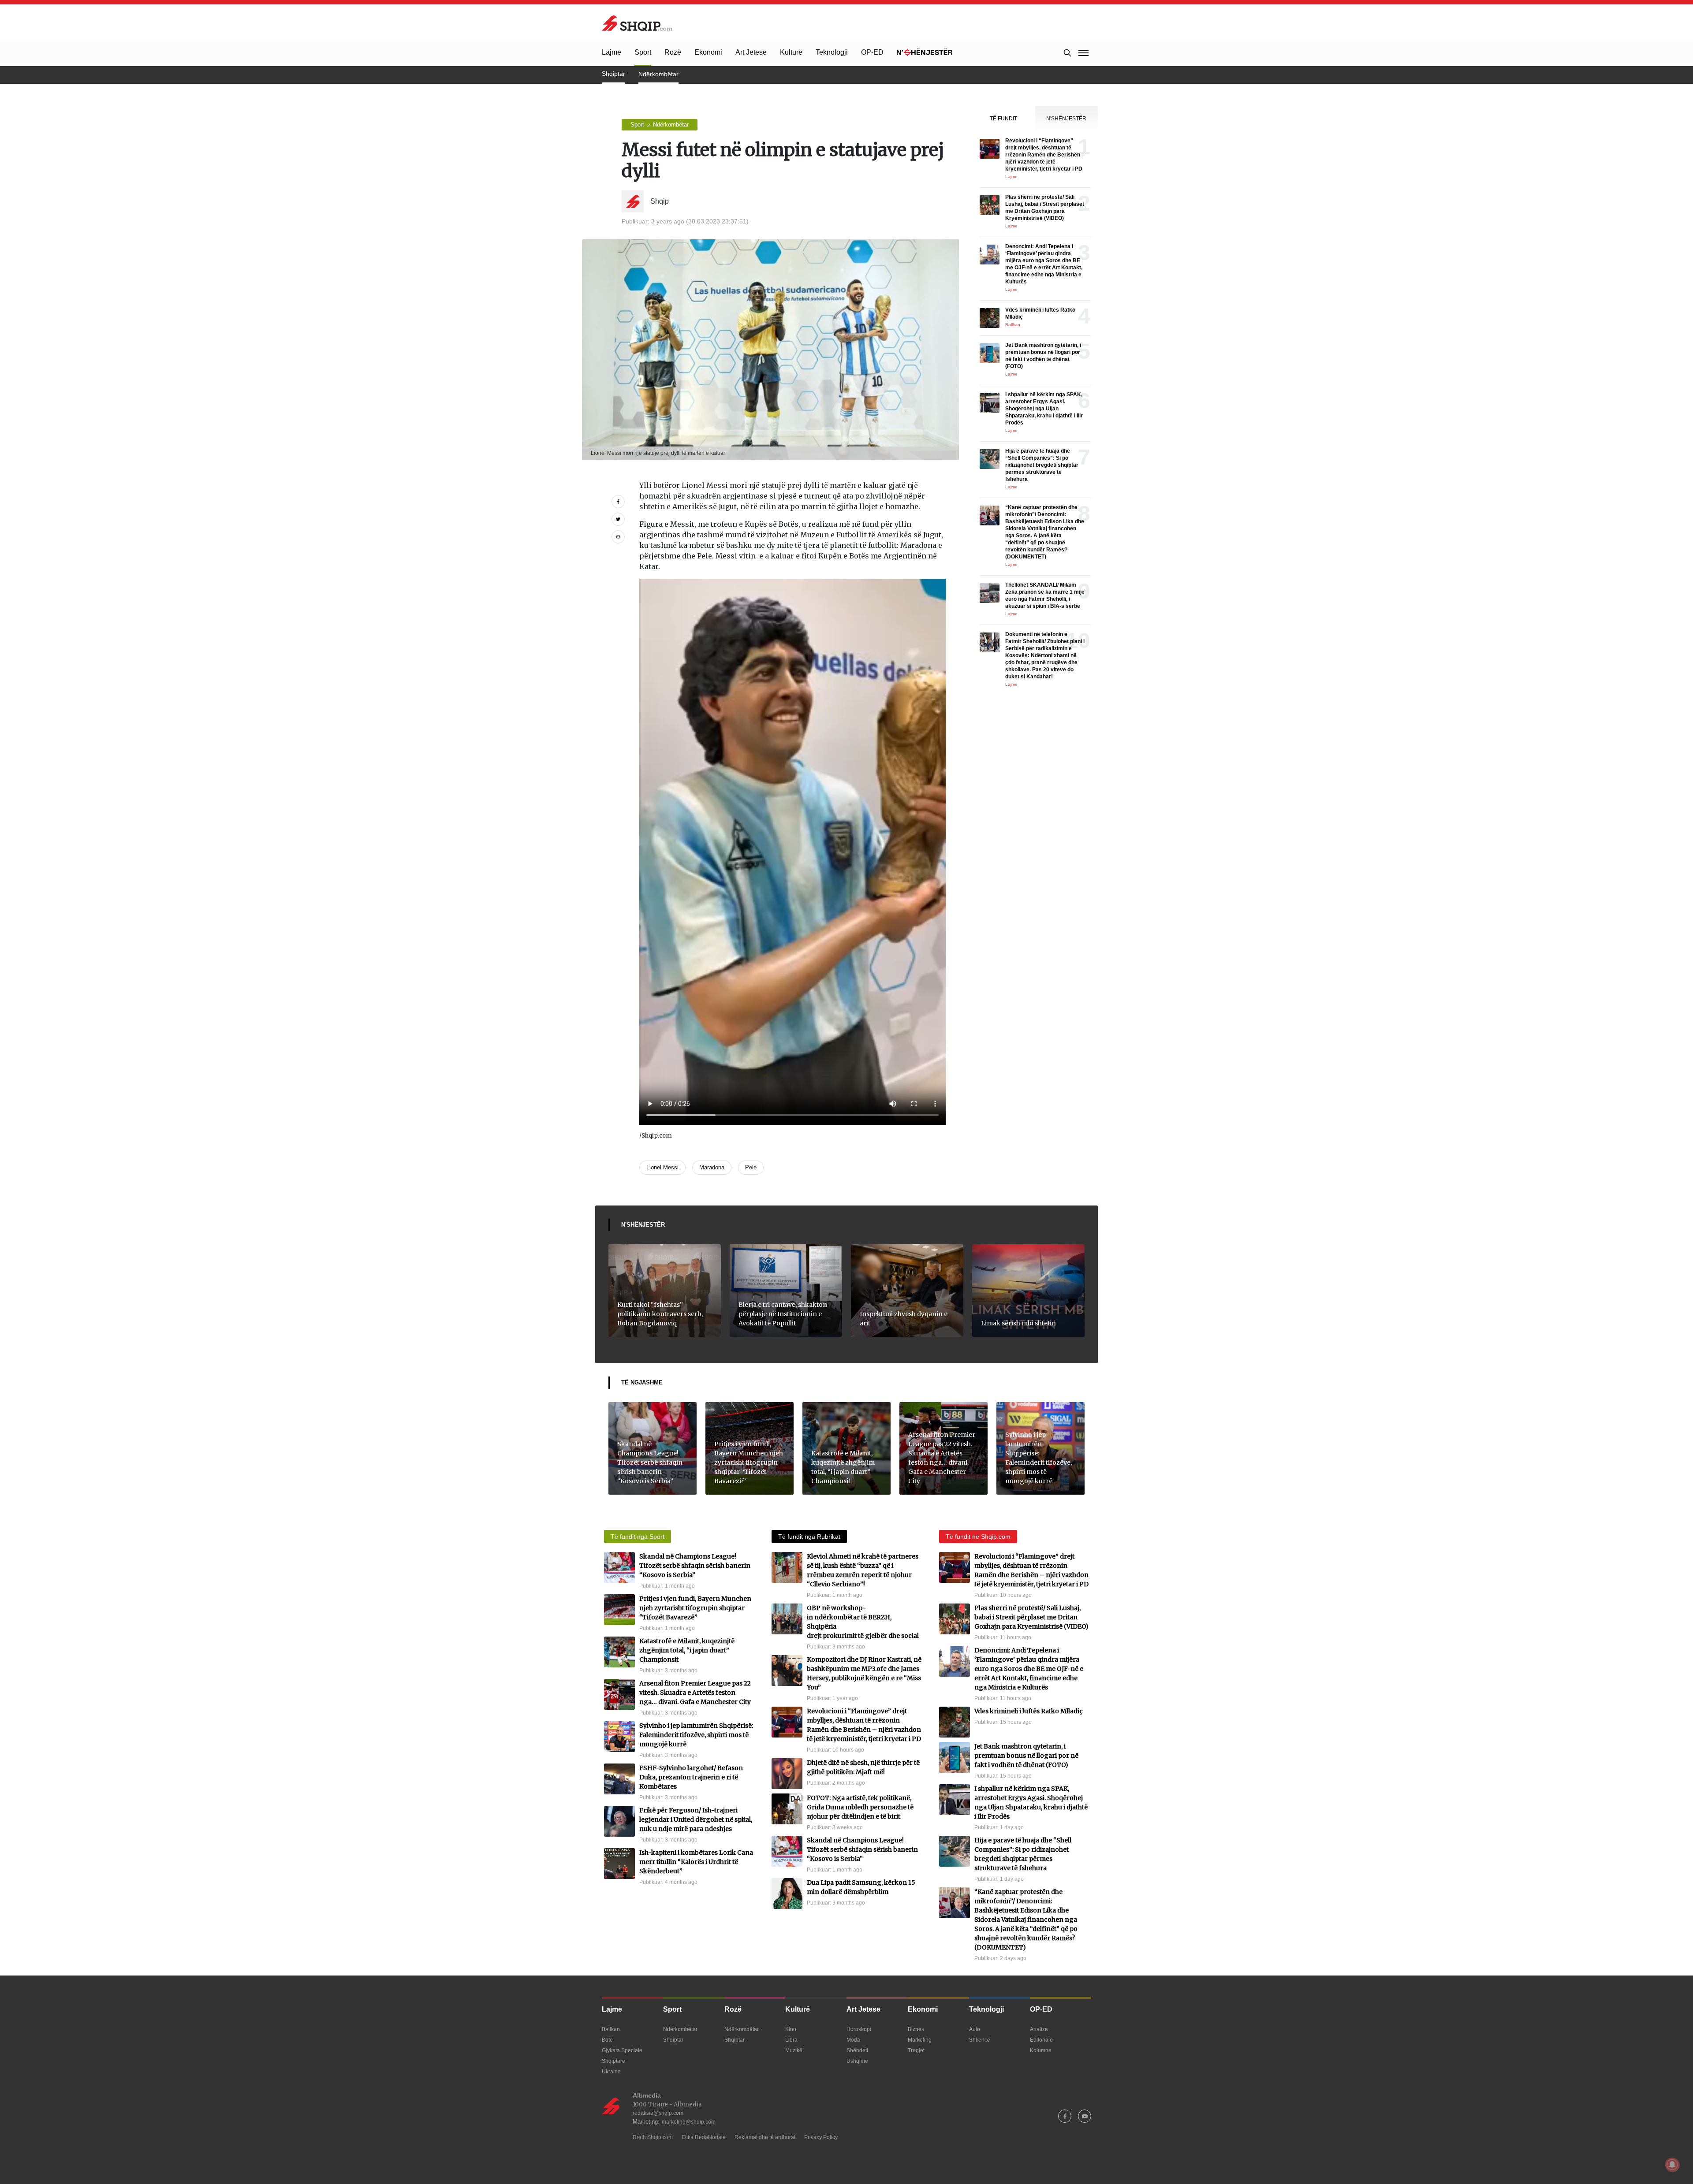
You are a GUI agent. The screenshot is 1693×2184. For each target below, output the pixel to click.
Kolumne (1041, 2050)
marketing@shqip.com (689, 2122)
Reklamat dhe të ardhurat (765, 2137)
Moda (853, 2040)
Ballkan (611, 2029)
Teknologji (832, 52)
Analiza (1039, 2029)
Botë (607, 2040)
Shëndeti (857, 2050)
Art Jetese (751, 52)
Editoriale (1041, 2040)
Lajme (612, 52)
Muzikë (794, 2050)
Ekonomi (708, 52)
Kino (791, 2029)
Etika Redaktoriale (704, 2137)
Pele (751, 1167)
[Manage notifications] (1672, 2165)
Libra (791, 2040)
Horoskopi (859, 2029)
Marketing (920, 2040)
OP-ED (872, 52)
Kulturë (791, 52)
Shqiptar (613, 74)
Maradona (712, 1167)
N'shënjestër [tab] (1066, 119)
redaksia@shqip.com (658, 2113)
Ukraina (611, 2072)
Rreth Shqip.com (653, 2137)
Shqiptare (613, 2061)
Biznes (916, 2029)
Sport (643, 52)
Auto (975, 2029)
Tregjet (916, 2050)
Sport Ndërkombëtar (660, 125)
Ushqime (857, 2061)
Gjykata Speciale (622, 2050)
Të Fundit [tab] (1003, 119)
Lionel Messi (662, 1167)
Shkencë (980, 2040)
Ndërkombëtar (658, 74)
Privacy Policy (821, 2137)
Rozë (673, 52)
